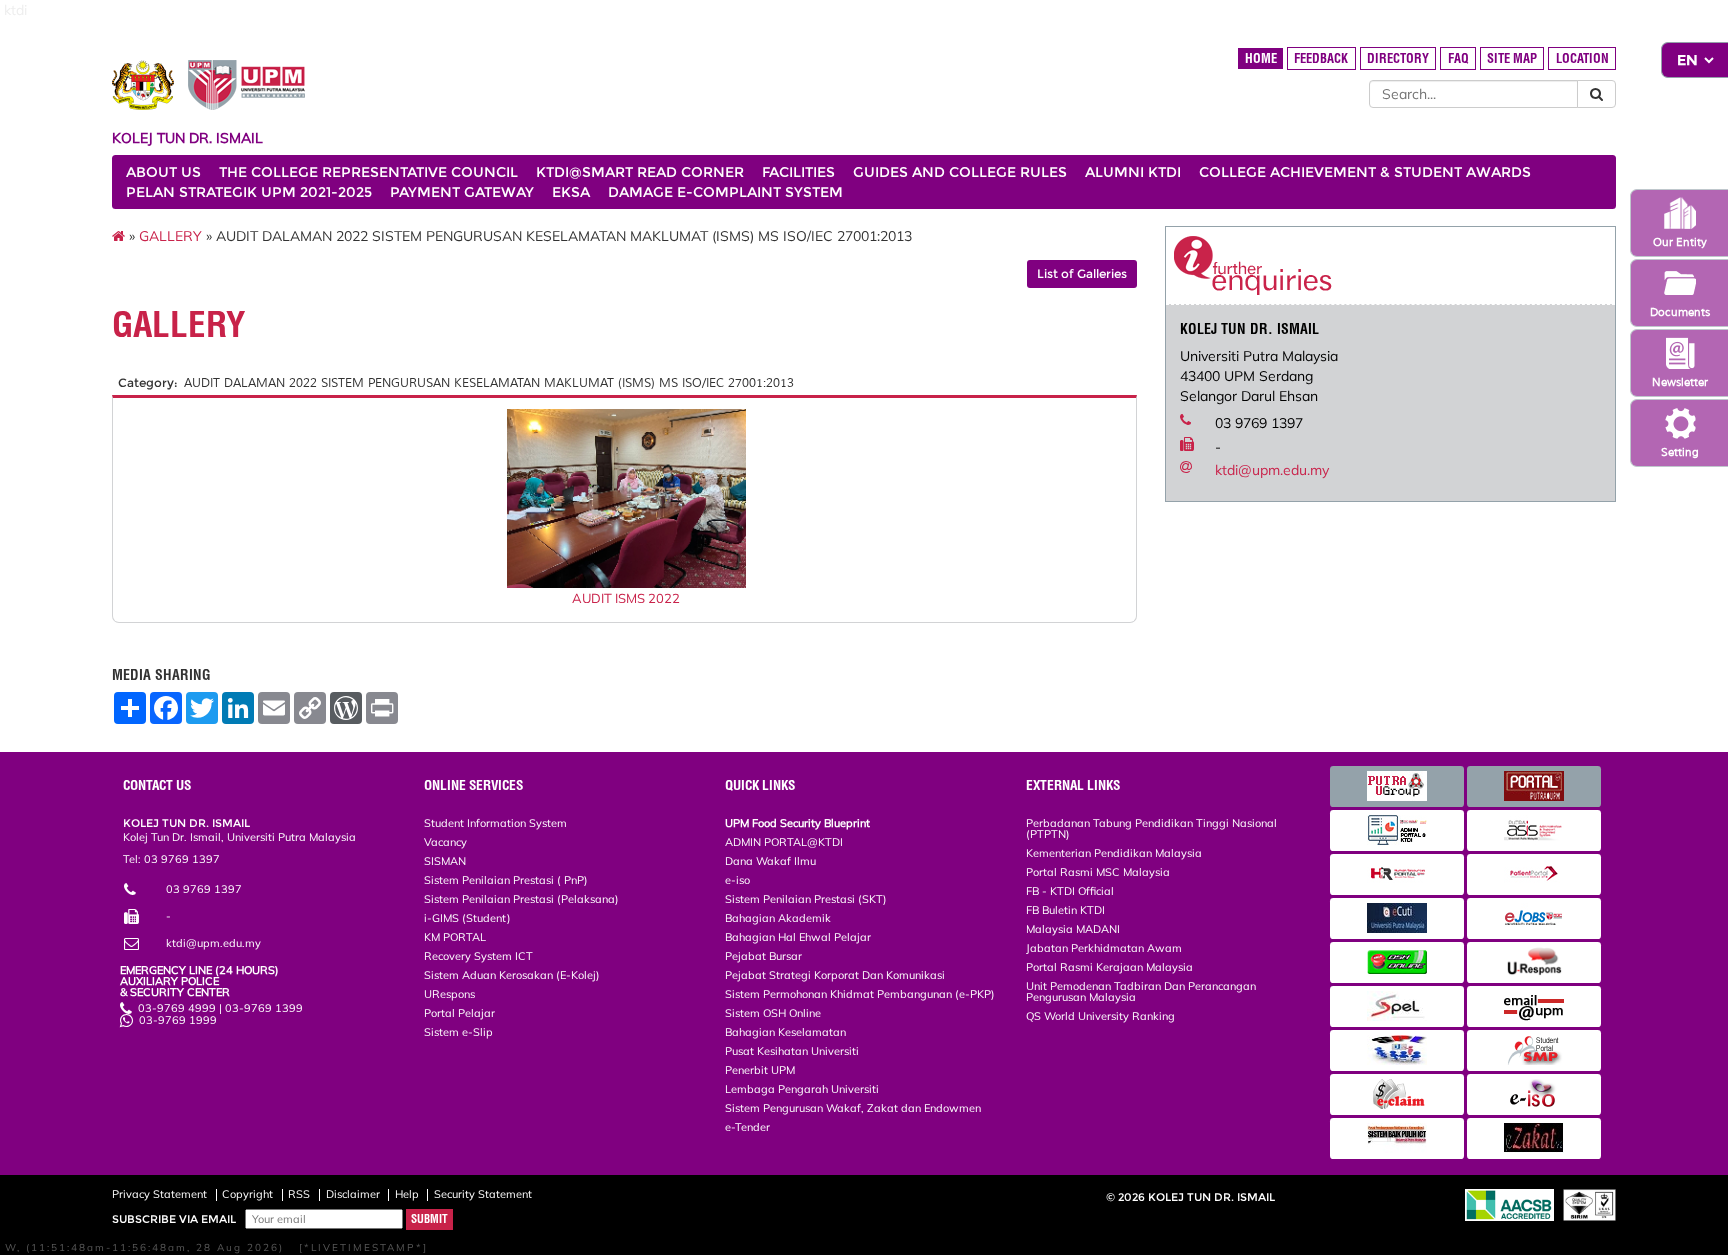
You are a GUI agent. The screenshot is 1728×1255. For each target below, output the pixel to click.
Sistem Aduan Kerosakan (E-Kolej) (512, 975)
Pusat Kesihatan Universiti (792, 1051)
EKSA (571, 192)
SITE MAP (1512, 58)
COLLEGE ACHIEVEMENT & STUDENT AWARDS (1365, 172)
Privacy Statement (159, 1194)
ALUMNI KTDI (1133, 172)
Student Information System (495, 823)
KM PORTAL (455, 937)
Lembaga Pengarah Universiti (802, 1089)
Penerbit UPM (760, 1070)
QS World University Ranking (1100, 1016)
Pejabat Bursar (763, 956)
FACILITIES (798, 172)
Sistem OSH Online (773, 1013)
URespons (449, 994)
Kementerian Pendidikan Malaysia (1114, 853)
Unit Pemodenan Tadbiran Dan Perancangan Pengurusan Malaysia (1141, 991)
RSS (299, 1194)
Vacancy (445, 842)
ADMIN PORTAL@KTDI (784, 842)
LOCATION (1582, 58)
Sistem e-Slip (458, 1032)
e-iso (737, 880)
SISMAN (445, 861)
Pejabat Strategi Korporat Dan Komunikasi (835, 975)
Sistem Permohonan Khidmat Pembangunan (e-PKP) (860, 994)
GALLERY (170, 236)
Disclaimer (353, 1194)
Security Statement (483, 1194)
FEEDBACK (1321, 58)
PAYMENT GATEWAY (462, 192)
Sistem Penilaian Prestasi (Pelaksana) (521, 899)
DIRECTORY (1398, 58)
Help (407, 1194)
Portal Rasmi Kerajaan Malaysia (1109, 967)
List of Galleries (1082, 273)
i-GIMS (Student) (467, 918)
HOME (1261, 58)
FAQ (1458, 58)
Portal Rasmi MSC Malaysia (1098, 872)
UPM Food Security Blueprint (797, 823)
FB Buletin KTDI (1065, 910)
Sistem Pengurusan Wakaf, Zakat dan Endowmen (853, 1108)
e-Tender (747, 1127)
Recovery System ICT (478, 956)
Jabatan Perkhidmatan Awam (1104, 948)
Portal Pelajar (459, 1013)
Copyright (247, 1194)
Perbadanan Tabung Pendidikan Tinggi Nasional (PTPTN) (1151, 828)
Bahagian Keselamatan (785, 1032)
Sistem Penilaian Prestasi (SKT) (806, 899)
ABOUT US (163, 172)
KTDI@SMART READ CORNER (640, 172)
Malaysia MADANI (1073, 929)
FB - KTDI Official (1070, 891)
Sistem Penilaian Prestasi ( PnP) (506, 880)
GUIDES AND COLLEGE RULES (960, 172)
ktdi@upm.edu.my (1272, 470)
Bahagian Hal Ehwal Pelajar (798, 937)
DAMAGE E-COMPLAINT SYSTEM (725, 192)
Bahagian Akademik (778, 918)
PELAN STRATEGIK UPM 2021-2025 (249, 192)
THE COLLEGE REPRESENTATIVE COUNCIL (368, 172)
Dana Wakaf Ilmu (770, 861)
